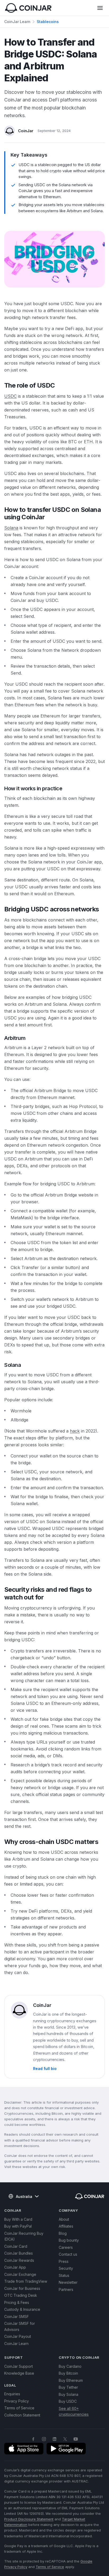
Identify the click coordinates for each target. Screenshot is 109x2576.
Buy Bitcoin (68, 2373)
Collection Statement (22, 2415)
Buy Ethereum (71, 2380)
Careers (66, 2247)
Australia (24, 2196)
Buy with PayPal (18, 2226)
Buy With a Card (18, 2219)
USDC (10, 396)
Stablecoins (48, 22)
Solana (11, 528)
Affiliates (66, 2226)
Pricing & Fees (17, 2302)
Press (64, 2261)
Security (66, 2268)
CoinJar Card (16, 2246)
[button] (100, 8)
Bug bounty (69, 2240)
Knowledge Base (19, 2373)
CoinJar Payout (18, 2336)
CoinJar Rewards (19, 2260)
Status (64, 2275)
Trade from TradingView (26, 2281)
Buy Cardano (70, 2366)
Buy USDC (68, 2401)
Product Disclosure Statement (29, 2519)
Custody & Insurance (22, 2309)
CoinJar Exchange (20, 2274)
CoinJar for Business (22, 2288)
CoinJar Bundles (19, 2253)
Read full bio (45, 2069)
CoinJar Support (19, 2366)
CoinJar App (15, 2267)
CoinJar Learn (17, 22)
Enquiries (12, 2394)
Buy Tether (68, 2387)
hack (75, 1431)
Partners (66, 2289)
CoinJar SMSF (17, 2316)
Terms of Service (19, 2408)
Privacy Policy (17, 2401)
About (64, 2219)
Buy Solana (69, 2394)
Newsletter (68, 2282)
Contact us (68, 2254)
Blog (63, 2233)
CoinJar (26, 131)
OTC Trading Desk (21, 2295)
